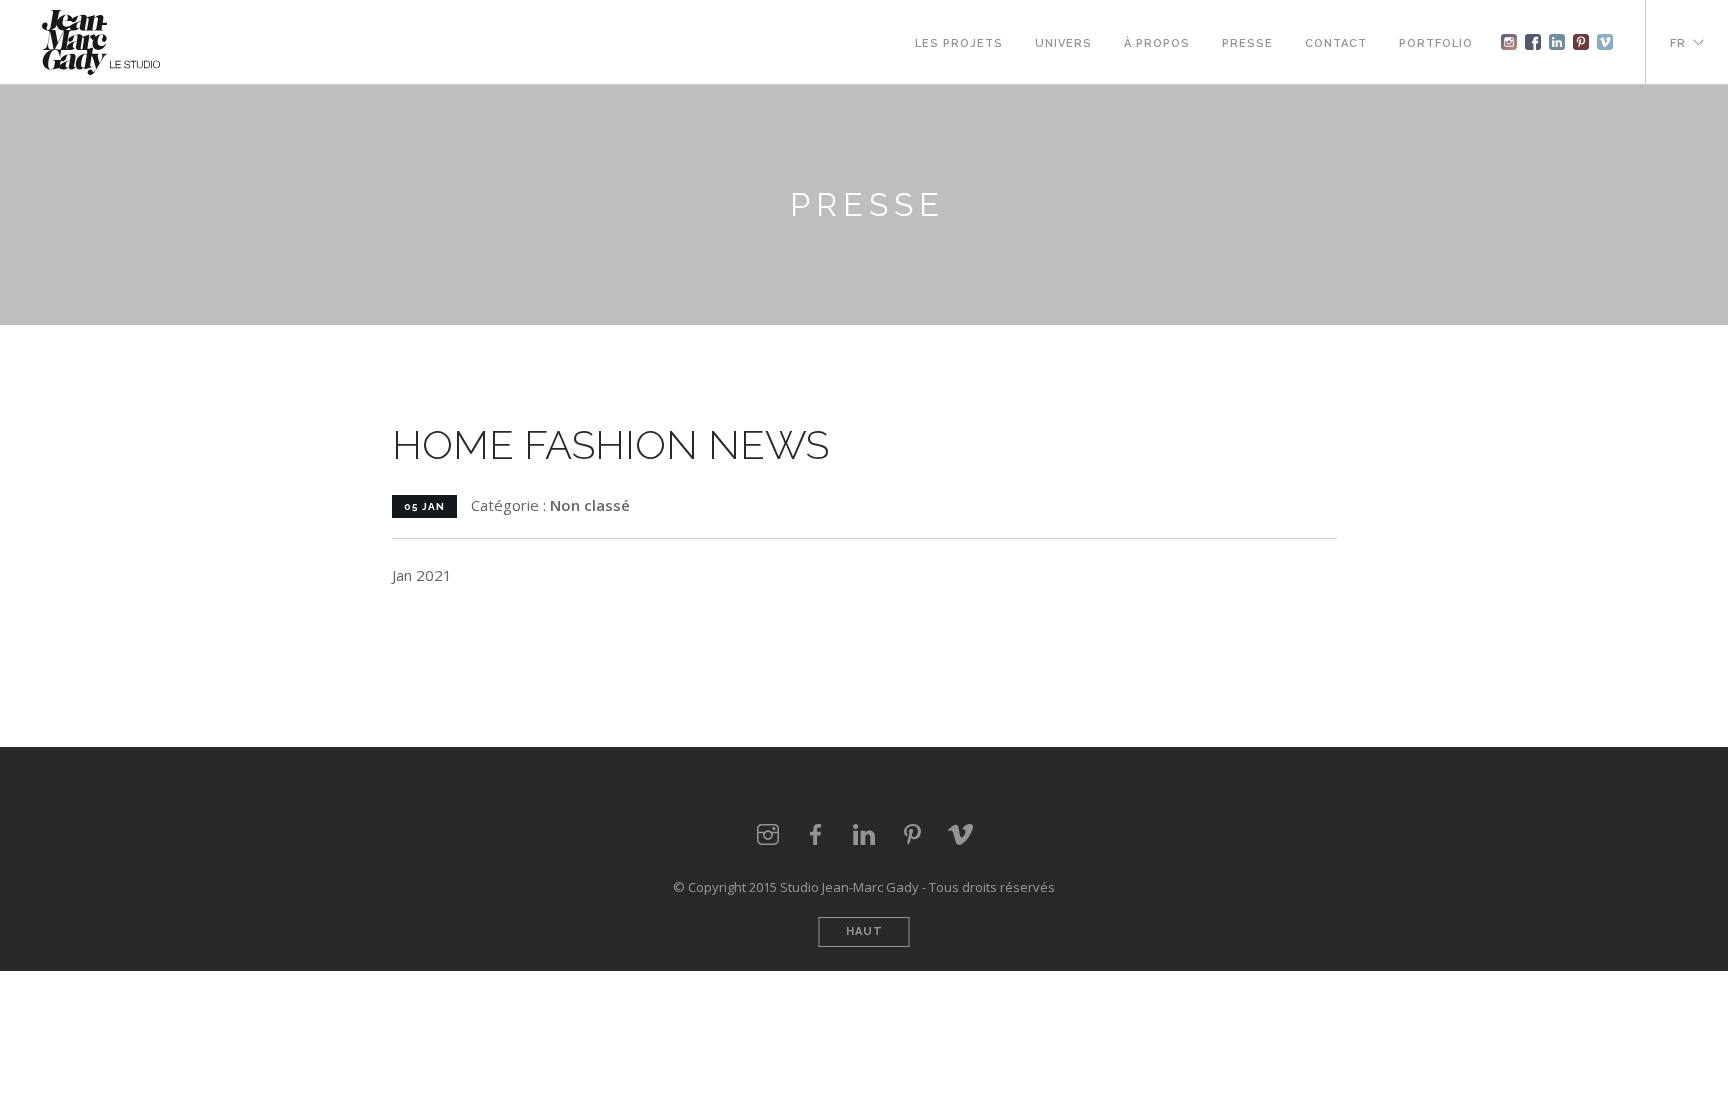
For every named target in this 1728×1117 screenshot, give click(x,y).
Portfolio (1436, 43)
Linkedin (1557, 42)
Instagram (1509, 42)
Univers (1063, 43)
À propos (1157, 43)
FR (1678, 43)
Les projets (959, 43)
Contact (1336, 43)
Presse (1247, 43)
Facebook (1533, 42)
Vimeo (1605, 42)
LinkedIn (864, 835)
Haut (864, 931)
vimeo (960, 835)
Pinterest (1581, 42)
